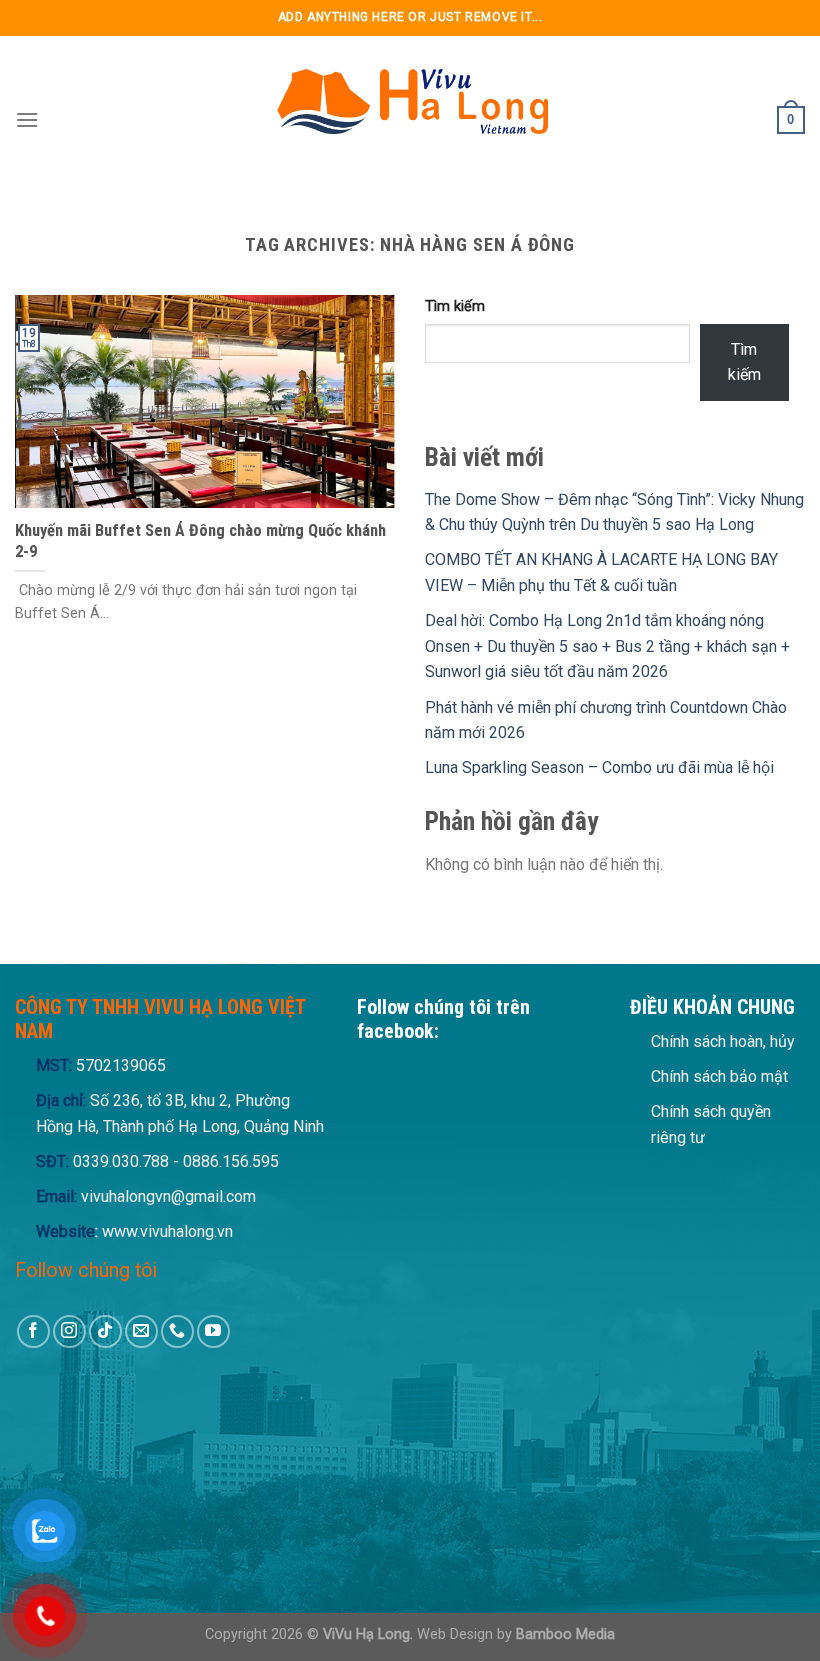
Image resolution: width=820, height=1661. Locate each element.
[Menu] (27, 119)
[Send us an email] (141, 1331)
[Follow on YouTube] (213, 1331)
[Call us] (177, 1331)
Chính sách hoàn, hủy (723, 1041)
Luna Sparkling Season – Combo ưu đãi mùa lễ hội (599, 767)
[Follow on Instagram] (69, 1331)
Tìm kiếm (455, 306)
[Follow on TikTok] (105, 1331)
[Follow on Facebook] (33, 1331)
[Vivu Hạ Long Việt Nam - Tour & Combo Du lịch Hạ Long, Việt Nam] (410, 120)
